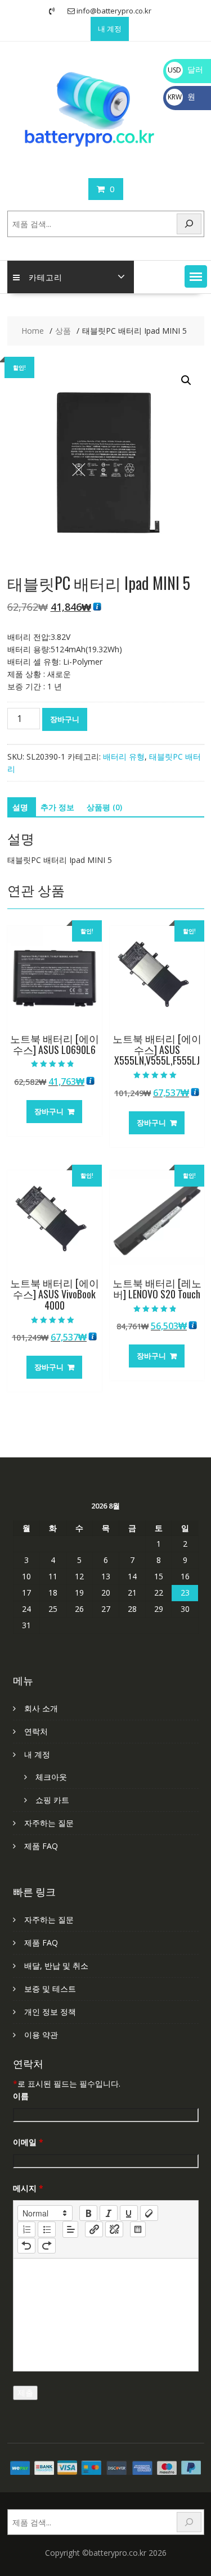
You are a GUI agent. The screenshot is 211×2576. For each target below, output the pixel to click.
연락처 (36, 1731)
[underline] (129, 2213)
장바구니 (65, 719)
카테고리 (46, 277)
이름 (21, 2096)
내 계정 (110, 29)
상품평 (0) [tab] (104, 807)
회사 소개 (41, 1708)
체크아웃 (51, 1777)
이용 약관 (41, 2035)
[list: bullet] (47, 2229)
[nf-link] (94, 2229)
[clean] (149, 2213)
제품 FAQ (41, 1846)
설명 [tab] (20, 807)
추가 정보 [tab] (57, 807)
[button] (196, 276)
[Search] (189, 224)
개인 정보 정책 (50, 2012)
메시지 (28, 2188)
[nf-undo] (26, 2246)
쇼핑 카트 (52, 1800)
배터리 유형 (124, 757)
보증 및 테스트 (50, 1989)
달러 (185, 69)
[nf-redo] (47, 2246)
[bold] (88, 2213)
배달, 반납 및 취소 (56, 1966)
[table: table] (138, 2229)
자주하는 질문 (49, 1823)
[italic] (109, 2213)
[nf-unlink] (114, 2229)
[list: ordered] (26, 2229)
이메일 (28, 2142)
